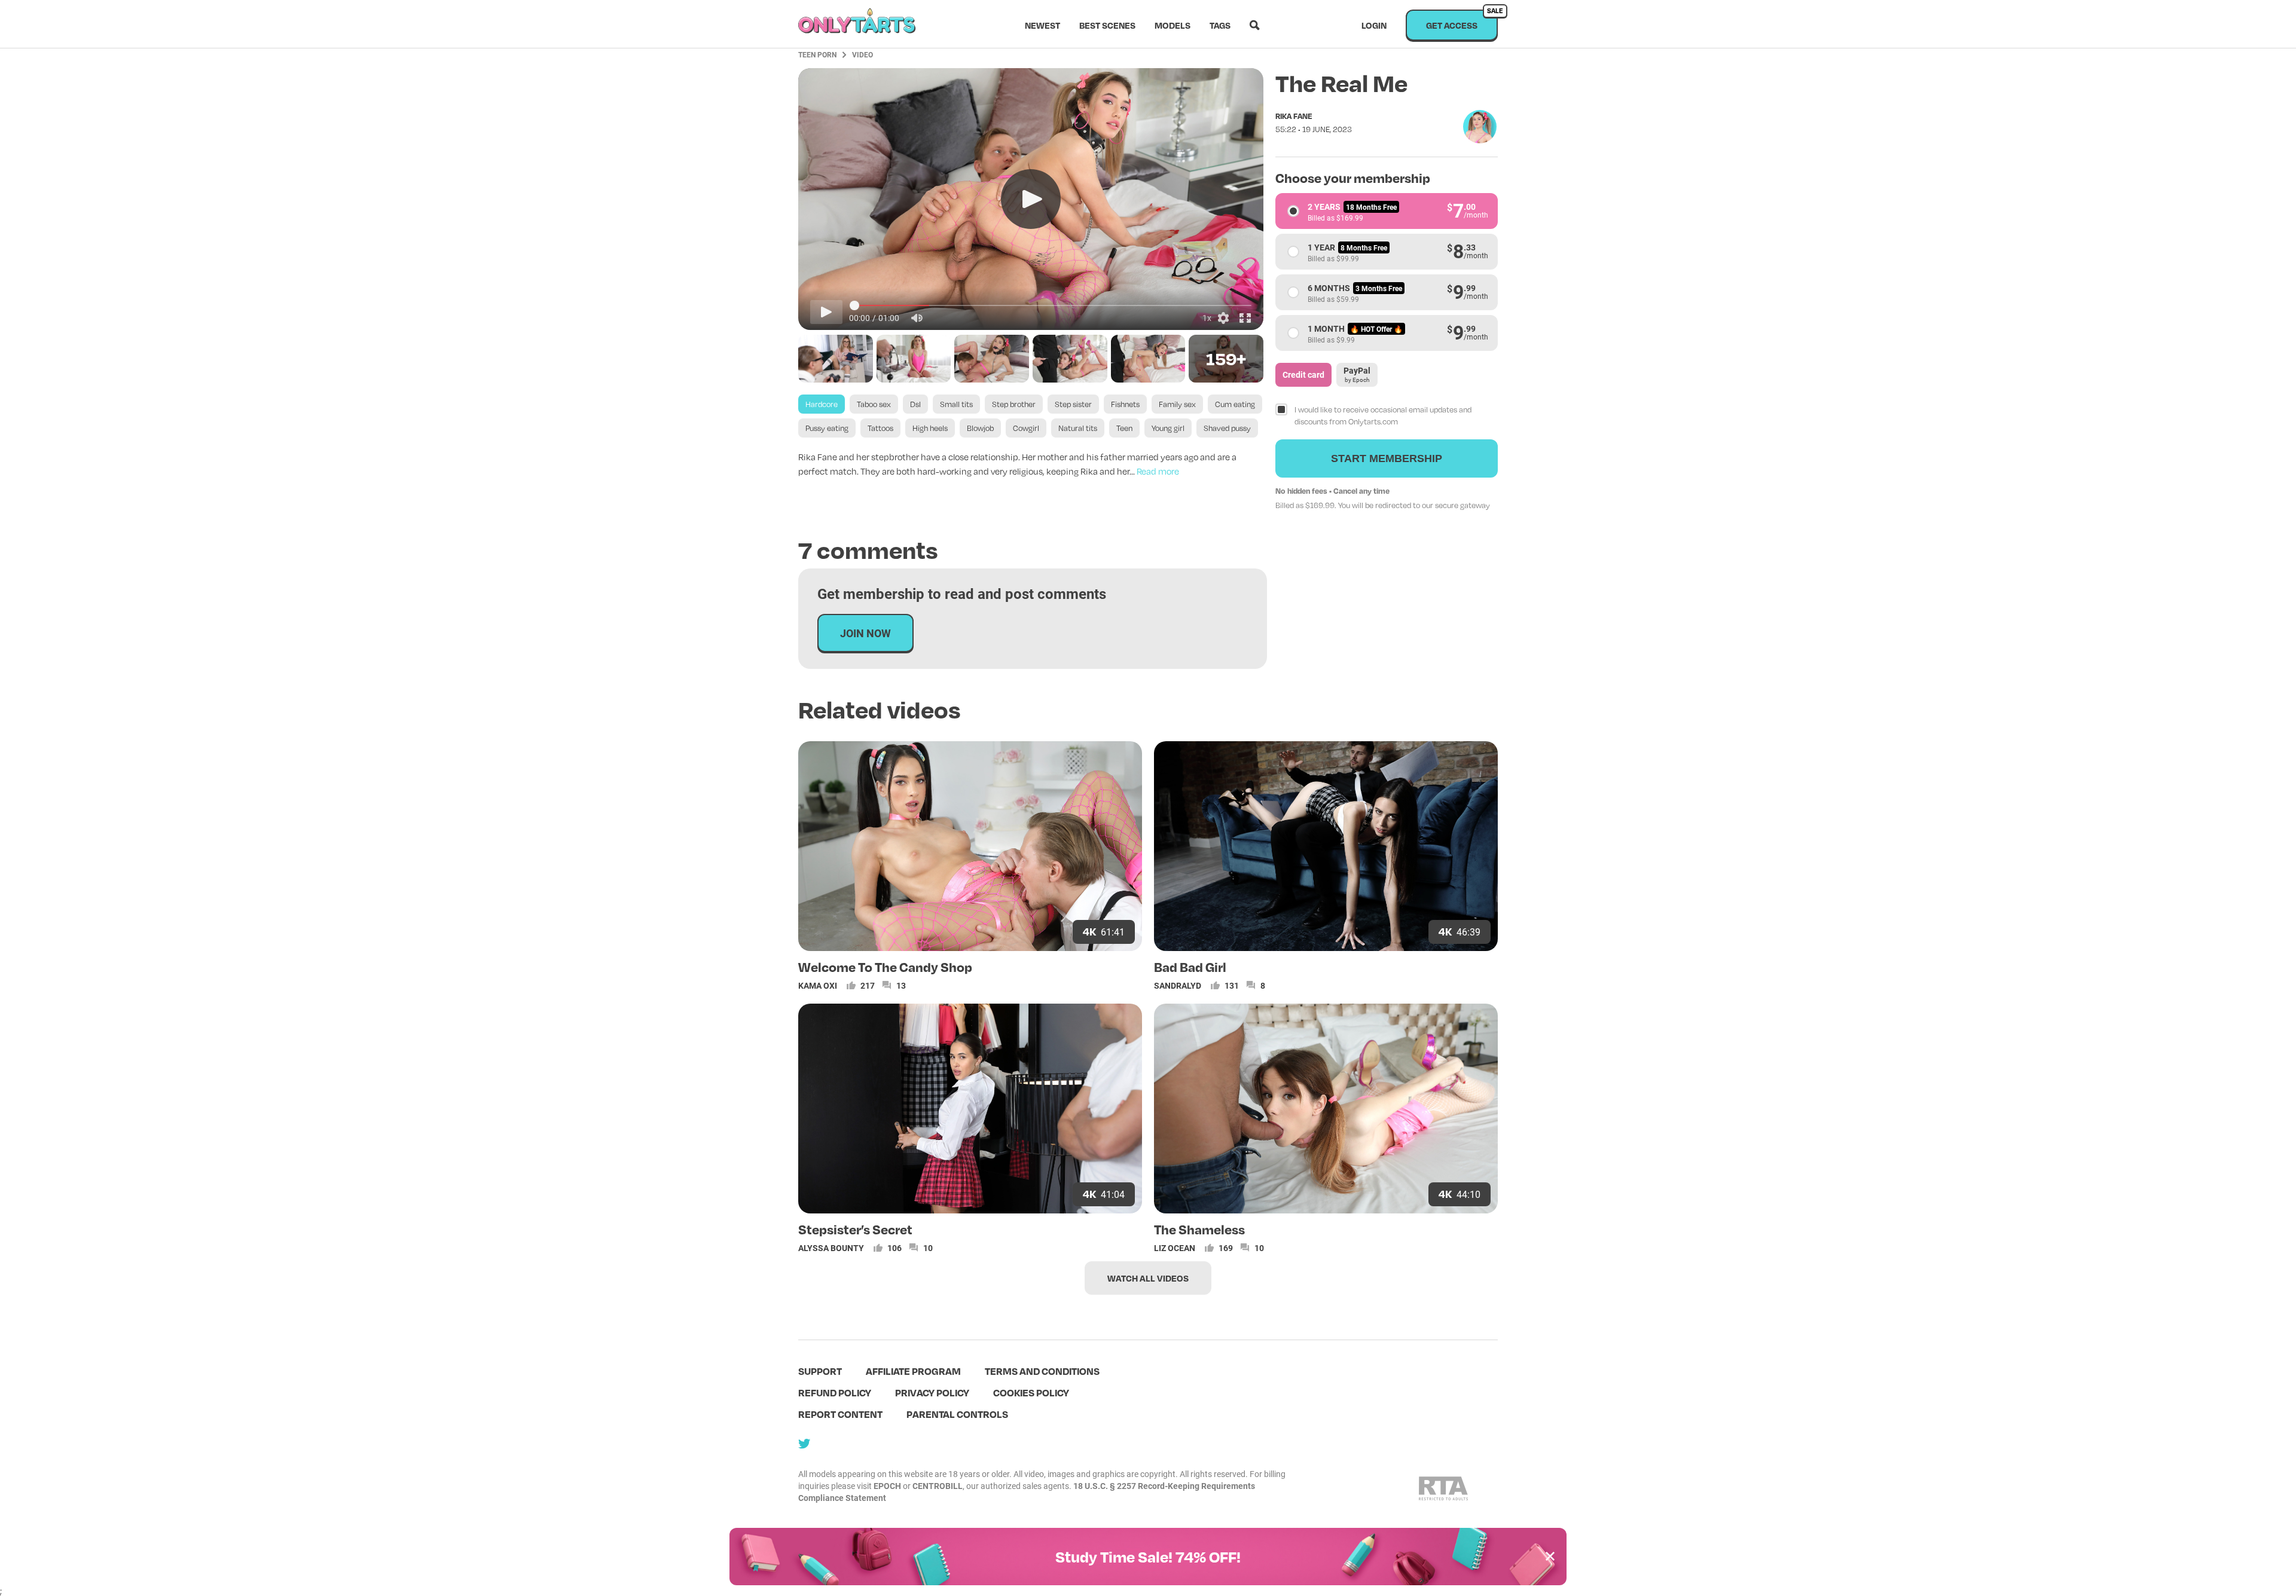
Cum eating (1235, 404)
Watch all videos (1148, 1278)
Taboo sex (874, 404)
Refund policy (835, 1392)
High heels (930, 428)
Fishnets (1125, 404)
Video (862, 54)
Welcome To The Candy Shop (885, 967)
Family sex (1177, 404)
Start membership (1387, 458)
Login (1374, 25)
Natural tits (1078, 428)
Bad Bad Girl (1190, 967)
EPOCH (887, 1486)
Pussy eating (827, 428)
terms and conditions (1042, 1371)
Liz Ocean (1175, 1248)
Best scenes (1107, 25)
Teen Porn (817, 54)
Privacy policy (932, 1392)
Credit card (1303, 374)
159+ (1226, 358)
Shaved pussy (1227, 428)
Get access (1462, 20)
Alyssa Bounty (831, 1248)
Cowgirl (1026, 428)
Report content (840, 1414)
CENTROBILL (938, 1486)
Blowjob (980, 428)
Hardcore (822, 404)
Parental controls (957, 1414)
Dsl (915, 404)
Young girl (1168, 428)
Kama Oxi (818, 985)
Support (820, 1371)
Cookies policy (1031, 1392)
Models (1173, 25)
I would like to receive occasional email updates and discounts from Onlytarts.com (1383, 415)
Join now (865, 633)
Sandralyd (1178, 985)
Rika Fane (1294, 116)
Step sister (1073, 404)
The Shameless (1199, 1229)
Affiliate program (913, 1371)
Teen (1124, 428)
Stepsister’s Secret (855, 1229)
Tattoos (880, 428)
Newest (1042, 25)
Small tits (956, 404)
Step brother (1014, 404)
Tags (1220, 25)
